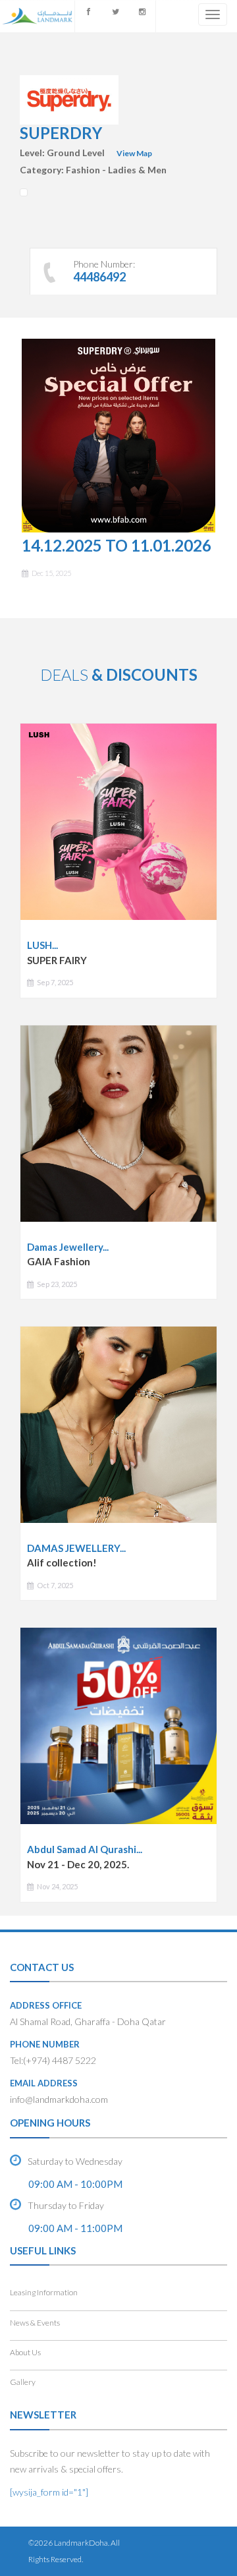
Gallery (23, 2382)
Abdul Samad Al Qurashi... (85, 1849)
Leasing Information (44, 2292)
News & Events (35, 2323)
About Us (25, 2352)
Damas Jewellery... (68, 1247)
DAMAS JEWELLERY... (76, 1548)
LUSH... (42, 945)
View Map (134, 153)
